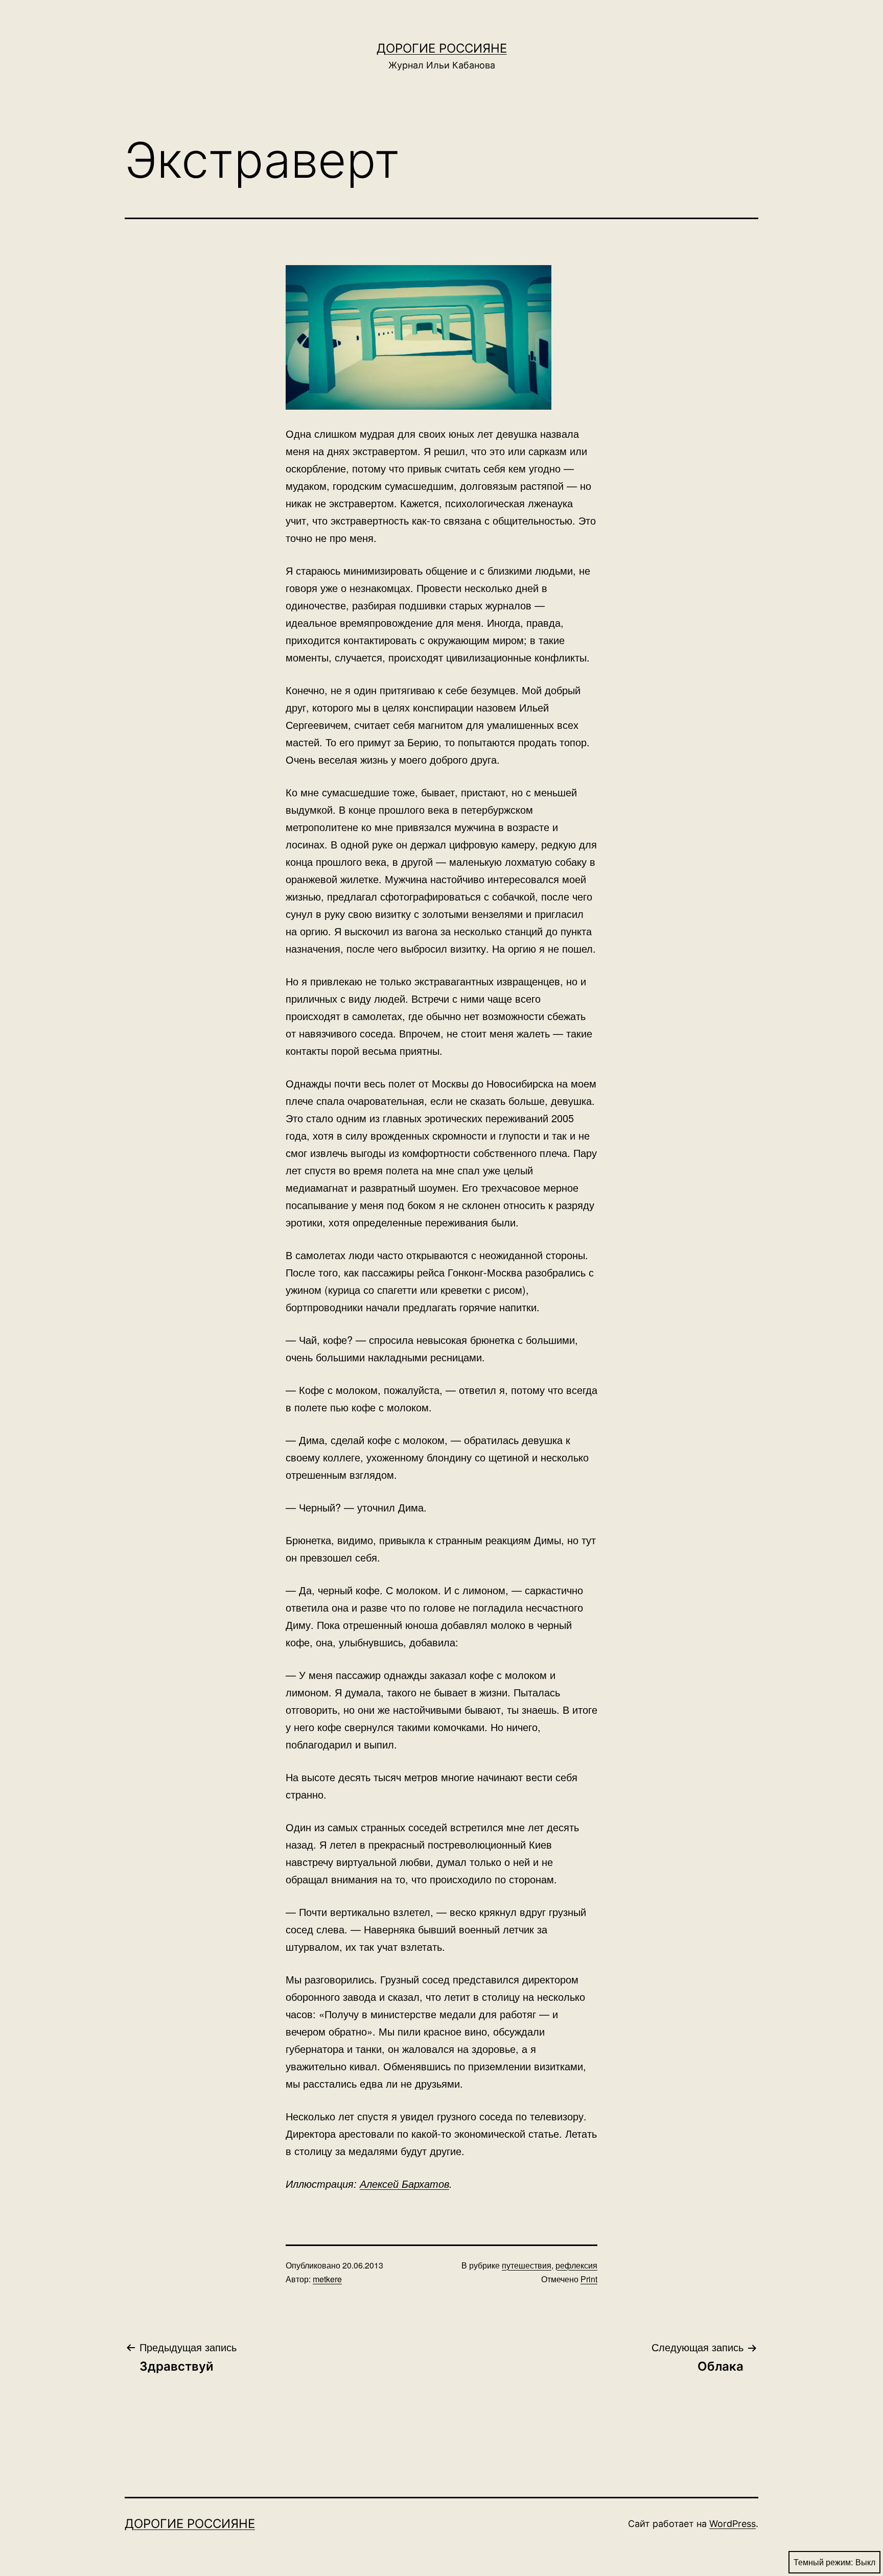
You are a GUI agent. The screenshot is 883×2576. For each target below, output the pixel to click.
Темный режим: (823, 2562)
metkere (327, 2279)
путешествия (527, 2265)
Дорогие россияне (442, 48)
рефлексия (576, 2265)
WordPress (733, 2524)
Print (589, 2279)
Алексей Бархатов (404, 2183)
